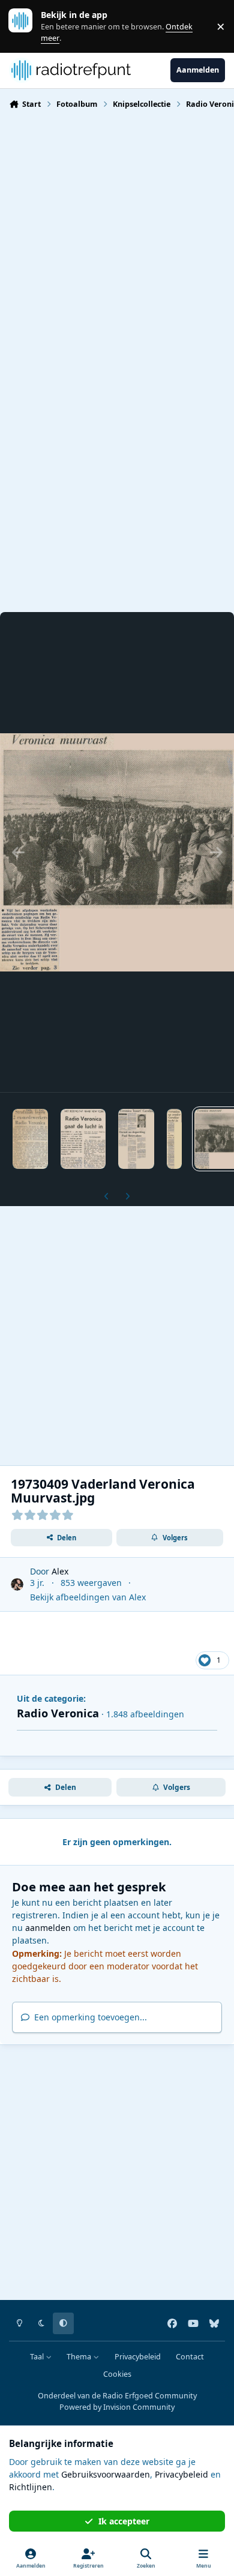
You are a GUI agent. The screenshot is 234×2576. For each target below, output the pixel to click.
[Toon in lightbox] (117, 852)
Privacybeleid (138, 2357)
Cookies (117, 2374)
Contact (190, 2357)
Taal (38, 2357)
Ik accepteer (124, 2521)
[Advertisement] (117, 242)
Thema (80, 2357)
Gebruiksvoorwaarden (106, 2474)
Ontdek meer (26, 26)
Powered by (117, 2407)
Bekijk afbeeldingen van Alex (88, 1597)
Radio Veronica (58, 1713)
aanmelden (48, 1928)
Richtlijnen (31, 2487)
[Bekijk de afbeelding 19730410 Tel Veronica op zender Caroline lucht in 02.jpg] (136, 1139)
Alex (60, 1571)
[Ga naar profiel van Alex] (17, 1584)
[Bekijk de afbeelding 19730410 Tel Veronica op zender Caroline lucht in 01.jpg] (174, 1139)
